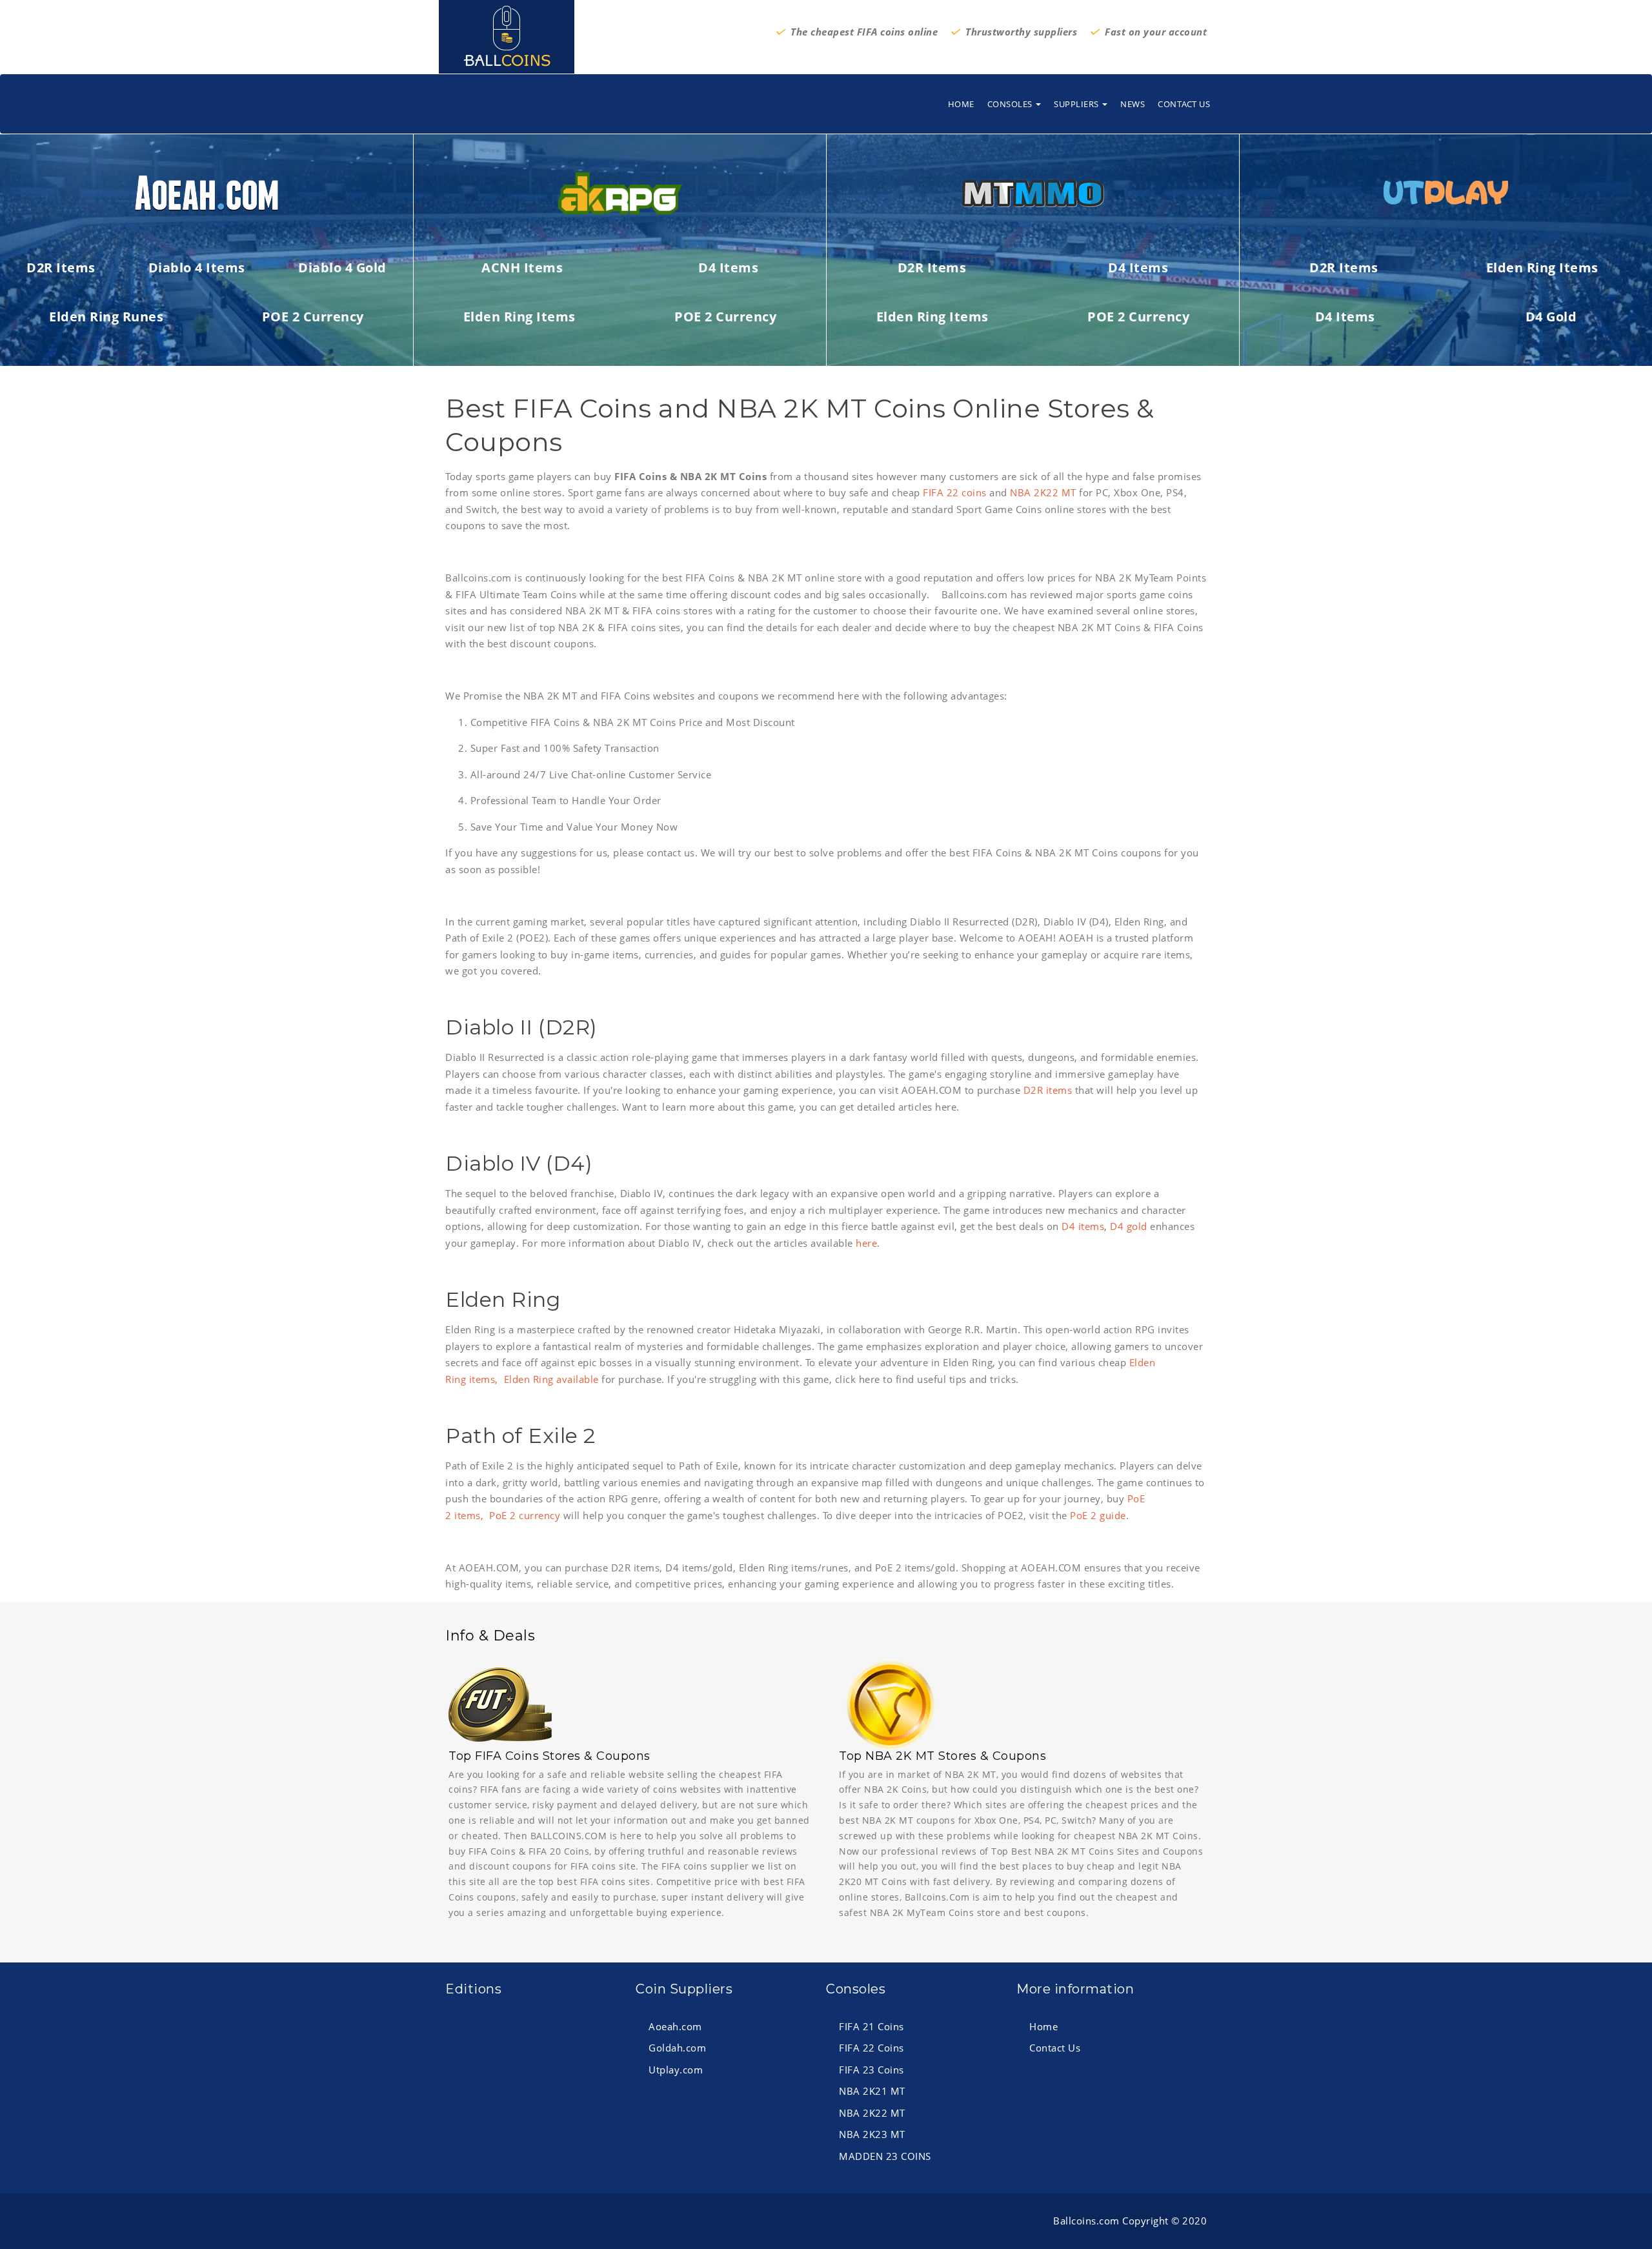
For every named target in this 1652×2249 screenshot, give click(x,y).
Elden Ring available (551, 1379)
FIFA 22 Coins (871, 2048)
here (866, 1243)
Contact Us (1184, 104)
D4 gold (1129, 1226)
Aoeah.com (675, 2026)
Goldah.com (677, 2048)
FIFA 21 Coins (871, 2026)
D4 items (1083, 1226)
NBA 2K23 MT (872, 2134)
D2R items (1048, 1090)
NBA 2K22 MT (1043, 492)
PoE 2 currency (525, 1515)
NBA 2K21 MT (872, 2091)
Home (961, 104)
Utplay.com (676, 2070)
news (1133, 104)
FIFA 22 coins (955, 492)
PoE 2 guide (1098, 1515)
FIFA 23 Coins (871, 2070)
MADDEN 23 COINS (885, 2156)
